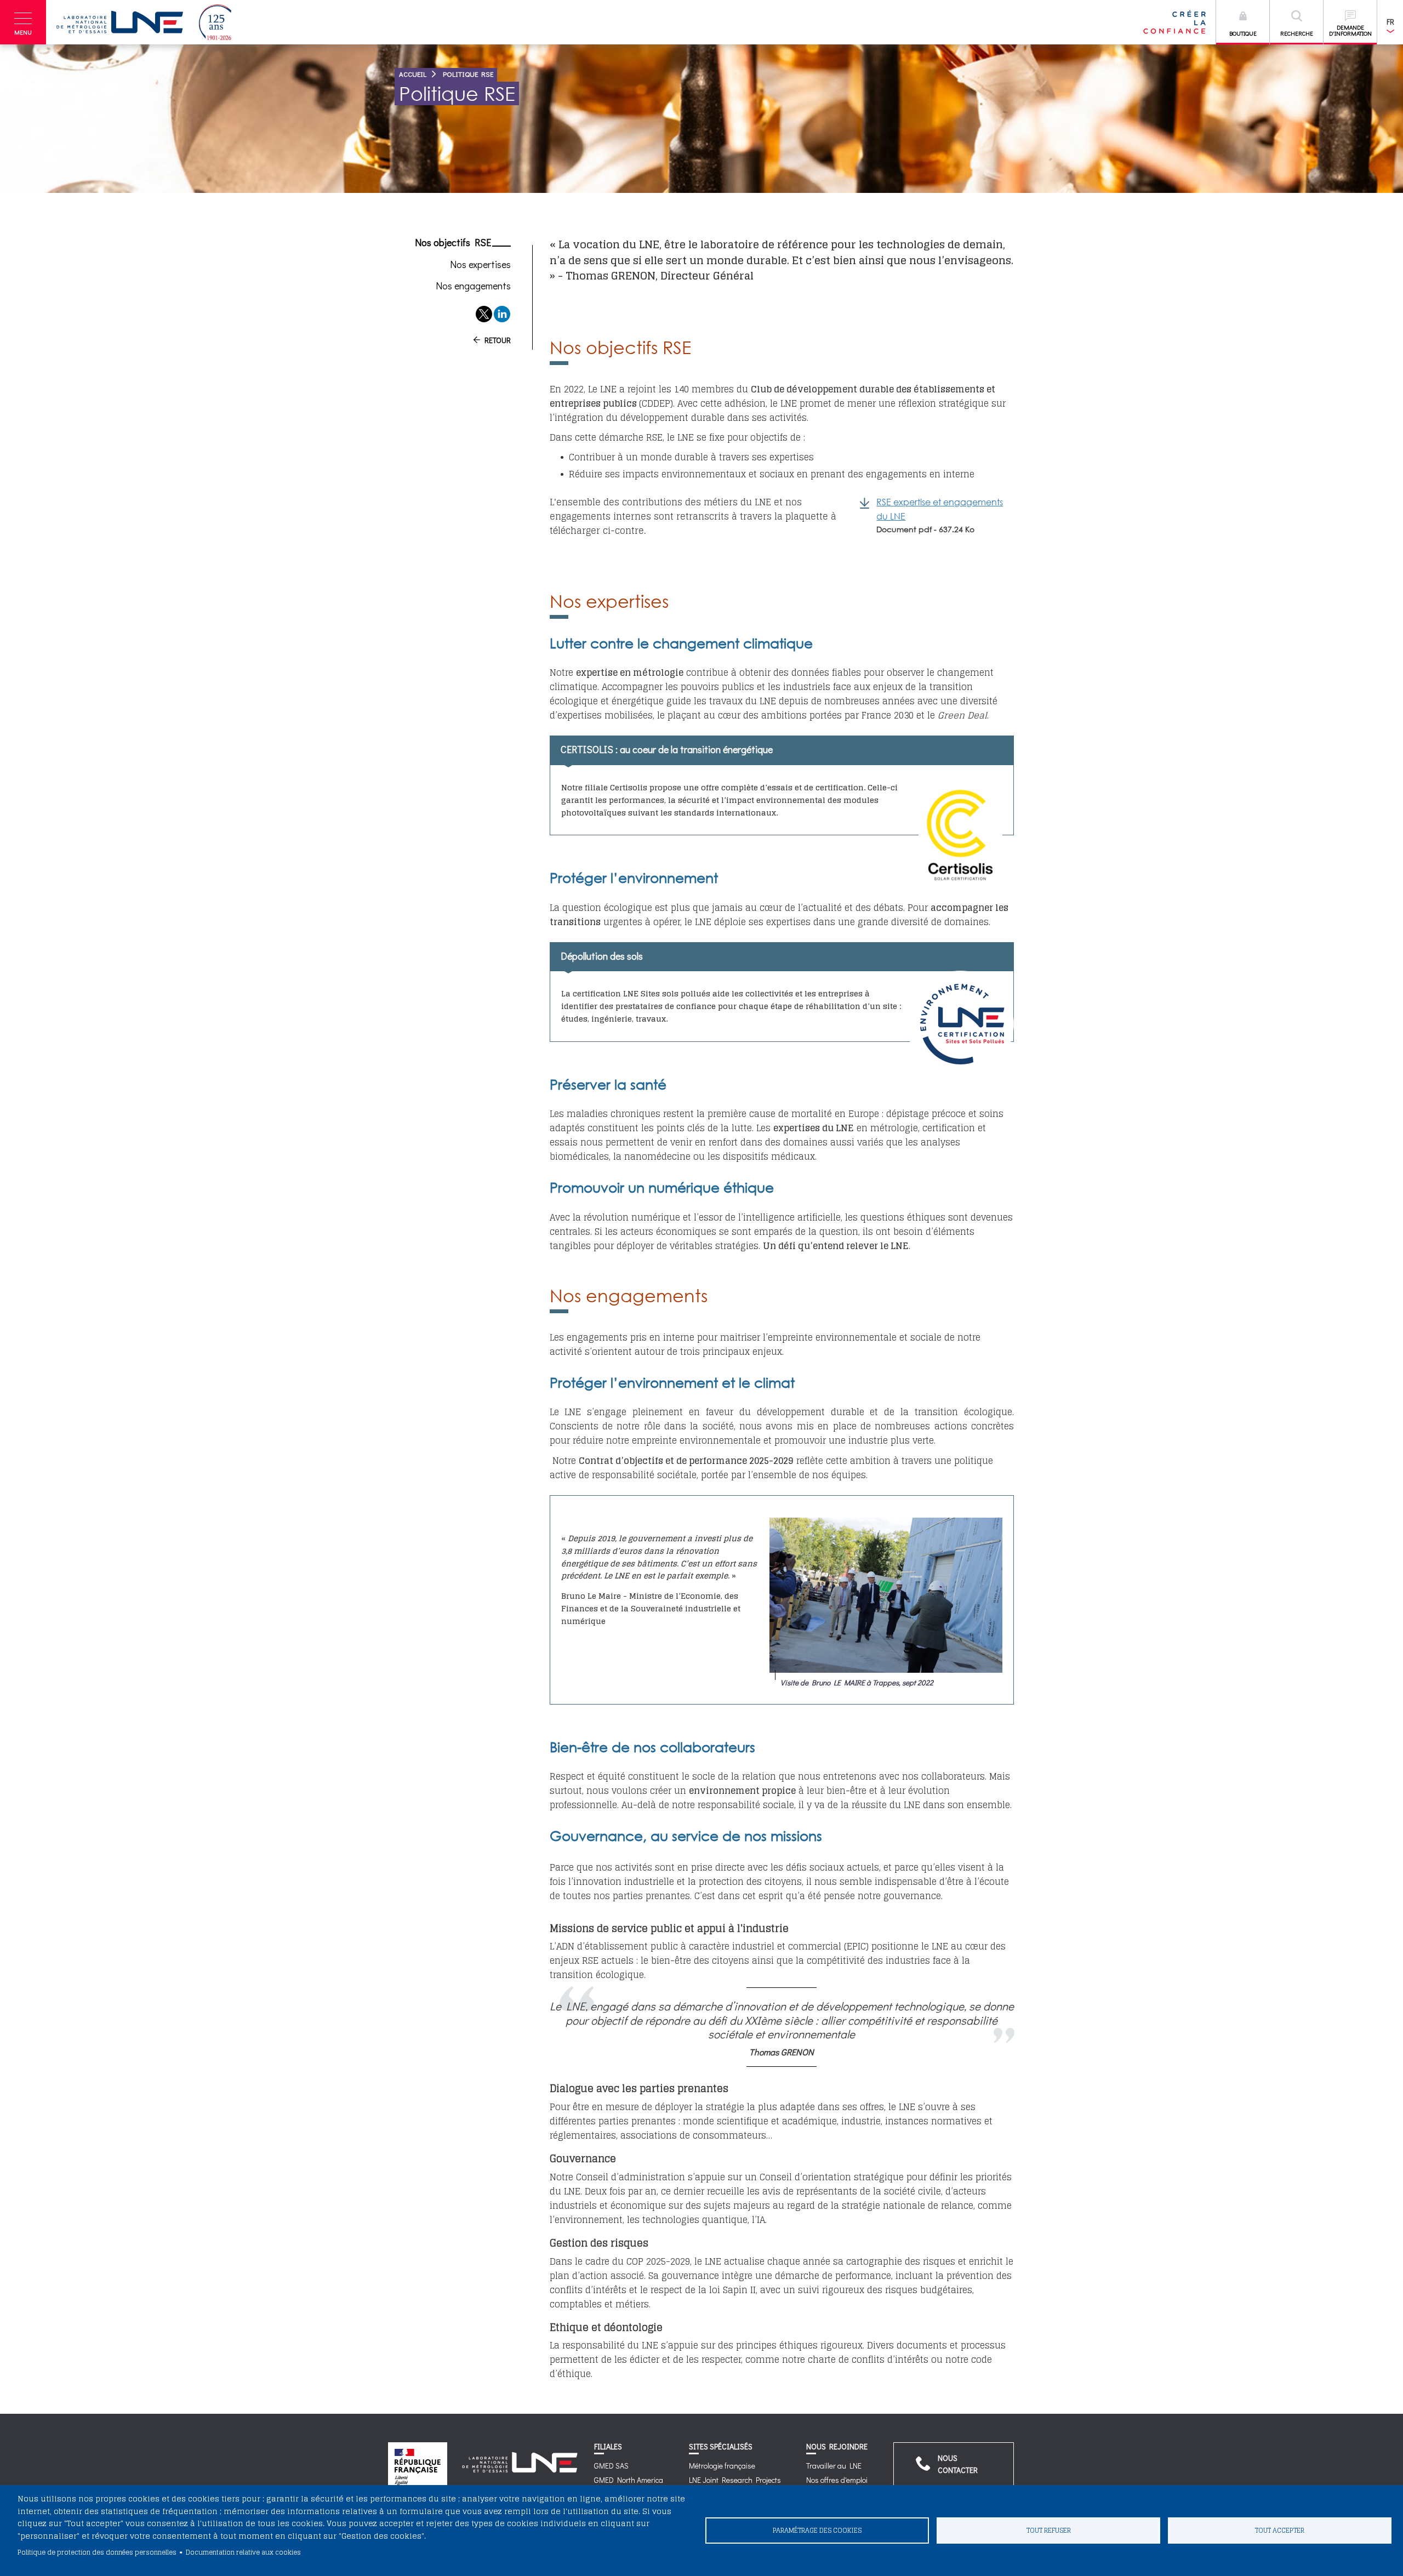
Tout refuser (1049, 2530)
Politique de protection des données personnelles (97, 2552)
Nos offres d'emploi (837, 2480)
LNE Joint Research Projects (735, 2480)
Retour (498, 340)
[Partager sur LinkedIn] (502, 314)
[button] (23, 22)
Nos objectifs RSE (453, 243)
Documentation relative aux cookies (243, 2552)
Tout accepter (1280, 2530)
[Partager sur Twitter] (484, 314)
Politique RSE (468, 74)
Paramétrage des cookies (817, 2530)
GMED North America (629, 2480)
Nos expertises (480, 265)
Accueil (413, 74)
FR (1390, 22)
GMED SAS (611, 2466)
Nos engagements (473, 286)
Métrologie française (722, 2466)
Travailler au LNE (834, 2466)
